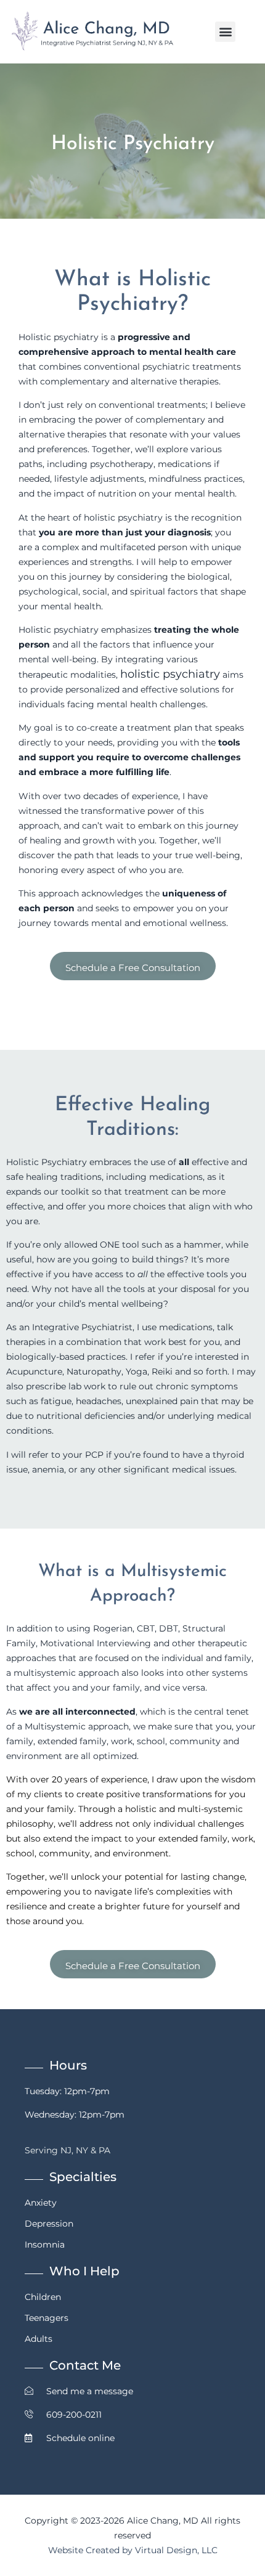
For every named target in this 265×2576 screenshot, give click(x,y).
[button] (225, 32)
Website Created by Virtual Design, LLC (133, 2550)
